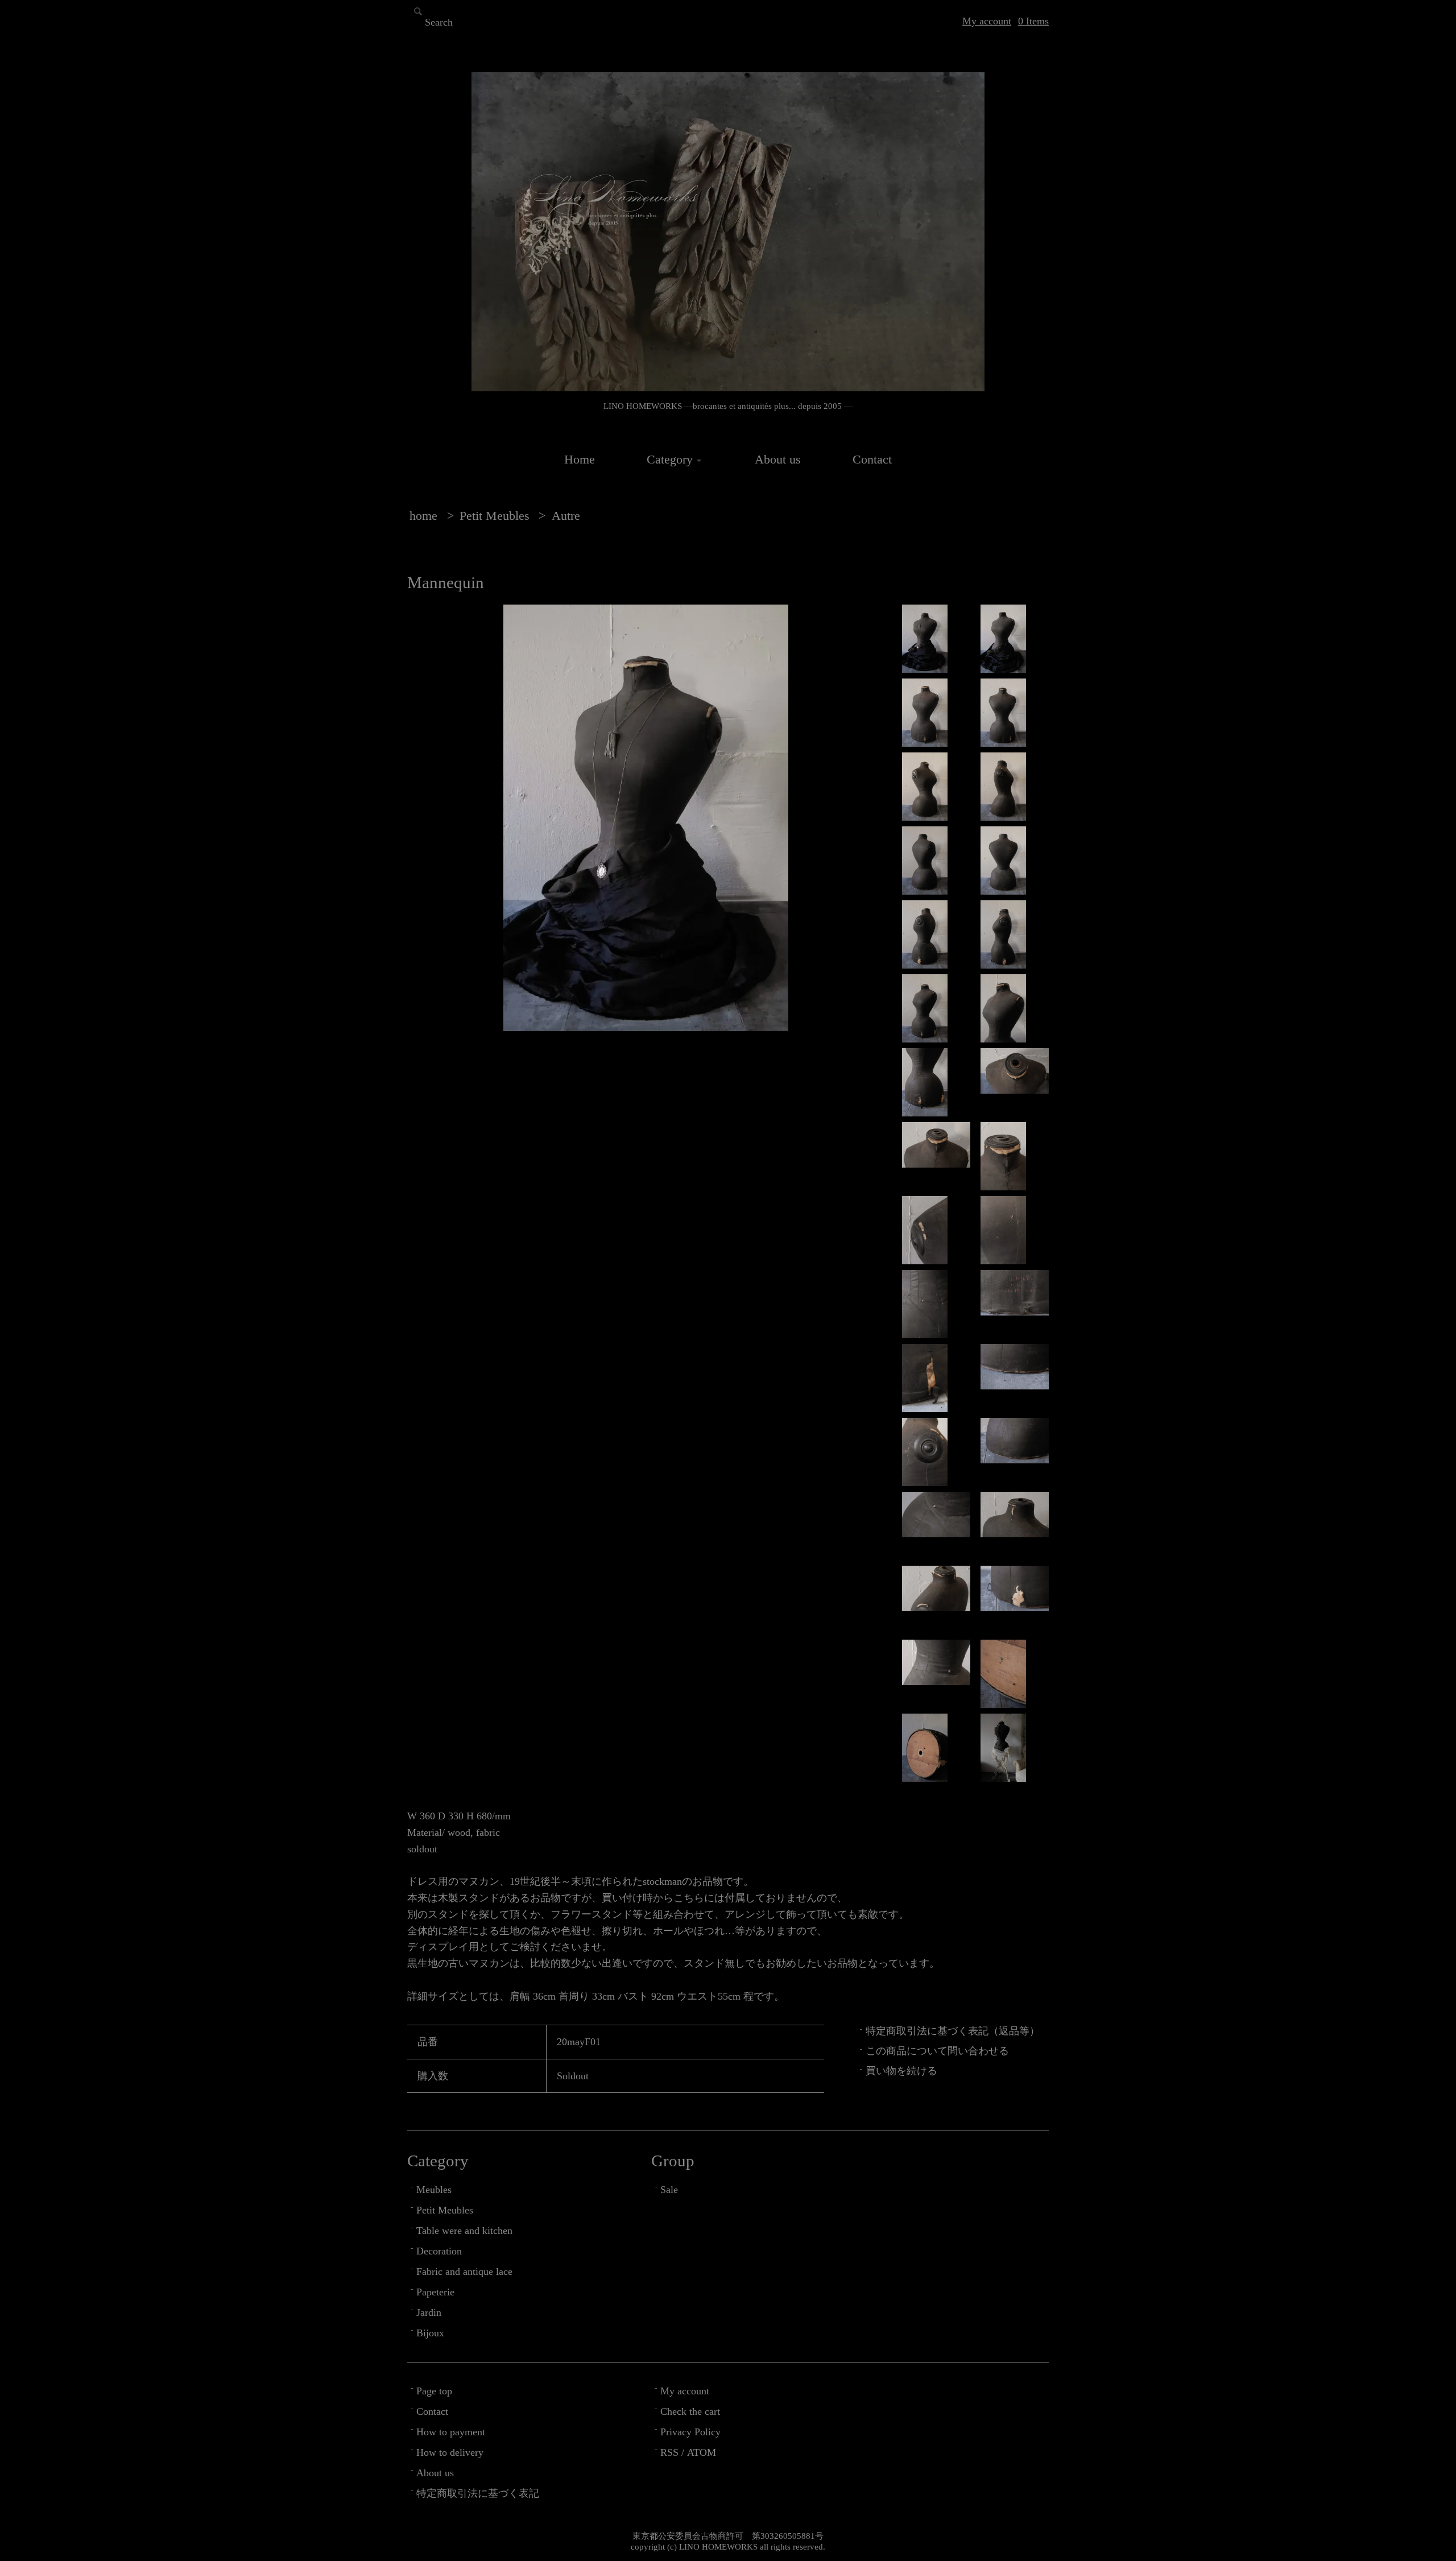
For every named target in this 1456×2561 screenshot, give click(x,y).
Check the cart (690, 2411)
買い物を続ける (901, 2071)
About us (778, 460)
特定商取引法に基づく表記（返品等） (953, 2031)
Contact (872, 460)
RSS (669, 2452)
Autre (566, 516)
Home (580, 460)
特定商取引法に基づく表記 (478, 2493)
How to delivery (450, 2452)
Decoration (439, 2251)
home (423, 516)
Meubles (434, 2190)
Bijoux (430, 2333)
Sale (669, 2190)
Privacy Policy (690, 2432)
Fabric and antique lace (464, 2272)
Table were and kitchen (464, 2231)
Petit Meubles (495, 516)
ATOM (702, 2452)
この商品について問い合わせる (937, 2051)
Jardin (429, 2312)
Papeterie (435, 2292)
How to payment (451, 2432)
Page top (434, 2391)
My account (987, 21)
